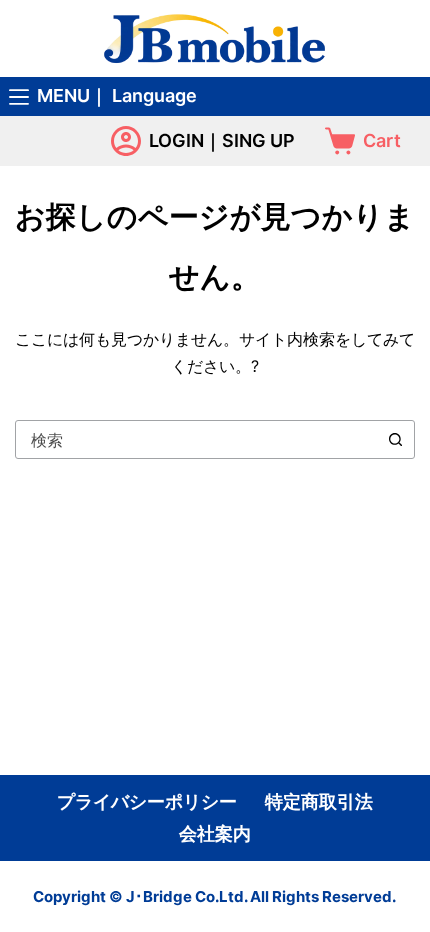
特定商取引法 (319, 802)
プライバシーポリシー (147, 802)
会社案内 (215, 834)
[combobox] (196, 439)
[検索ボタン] (395, 439)
